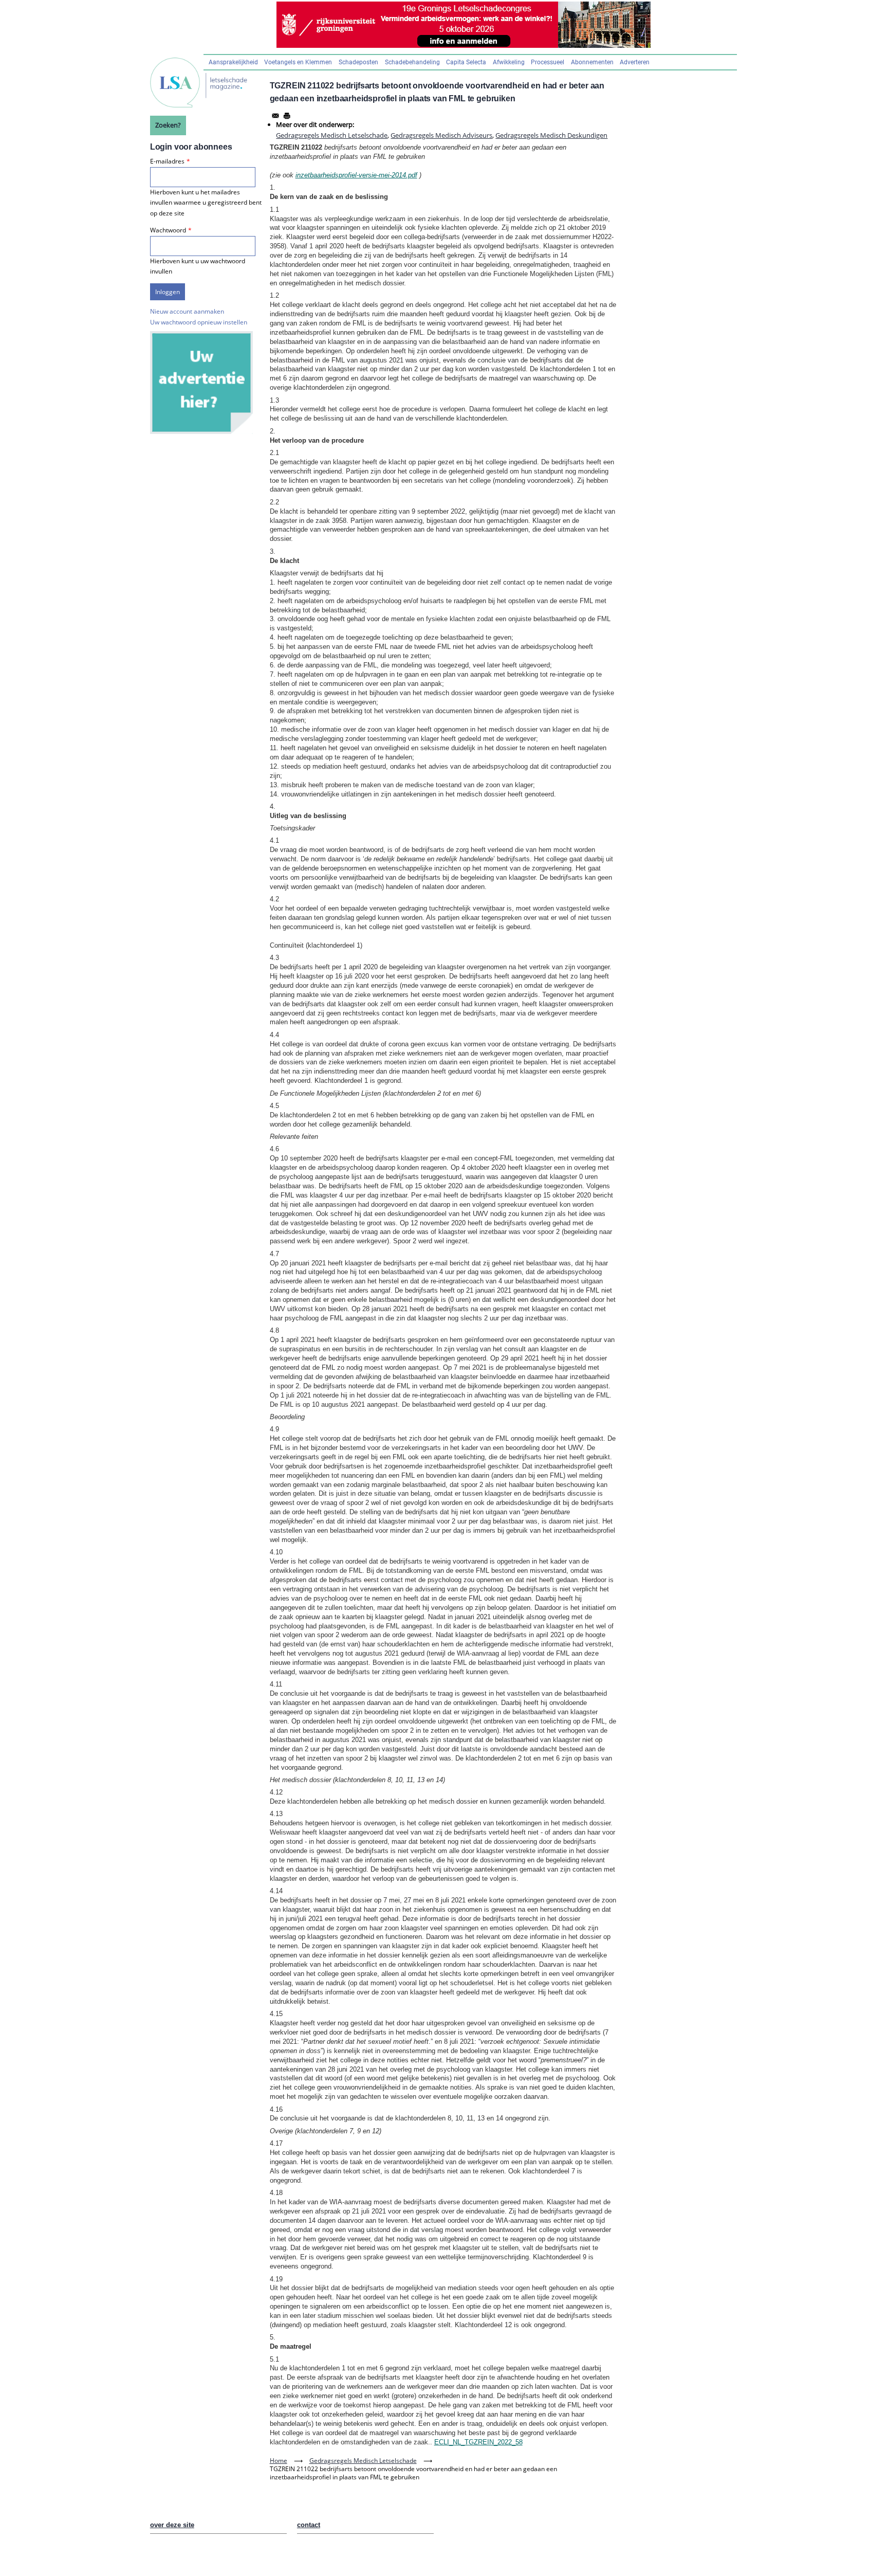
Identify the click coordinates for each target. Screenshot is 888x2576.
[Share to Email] (275, 116)
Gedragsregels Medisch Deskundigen (551, 135)
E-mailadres (167, 161)
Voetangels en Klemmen (298, 62)
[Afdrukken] (287, 116)
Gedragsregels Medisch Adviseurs (441, 135)
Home (279, 2461)
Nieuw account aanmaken (187, 311)
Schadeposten (358, 62)
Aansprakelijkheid (233, 62)
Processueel (548, 62)
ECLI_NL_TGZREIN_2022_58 (478, 2442)
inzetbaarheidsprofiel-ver (332, 175)
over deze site (172, 2525)
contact (309, 2525)
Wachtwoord (168, 230)
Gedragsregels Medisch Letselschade (332, 135)
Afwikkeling (509, 62)
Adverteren (635, 62)
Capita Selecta (466, 62)
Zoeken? (168, 125)
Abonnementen (592, 62)
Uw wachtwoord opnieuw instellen (199, 322)
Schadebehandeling (412, 62)
